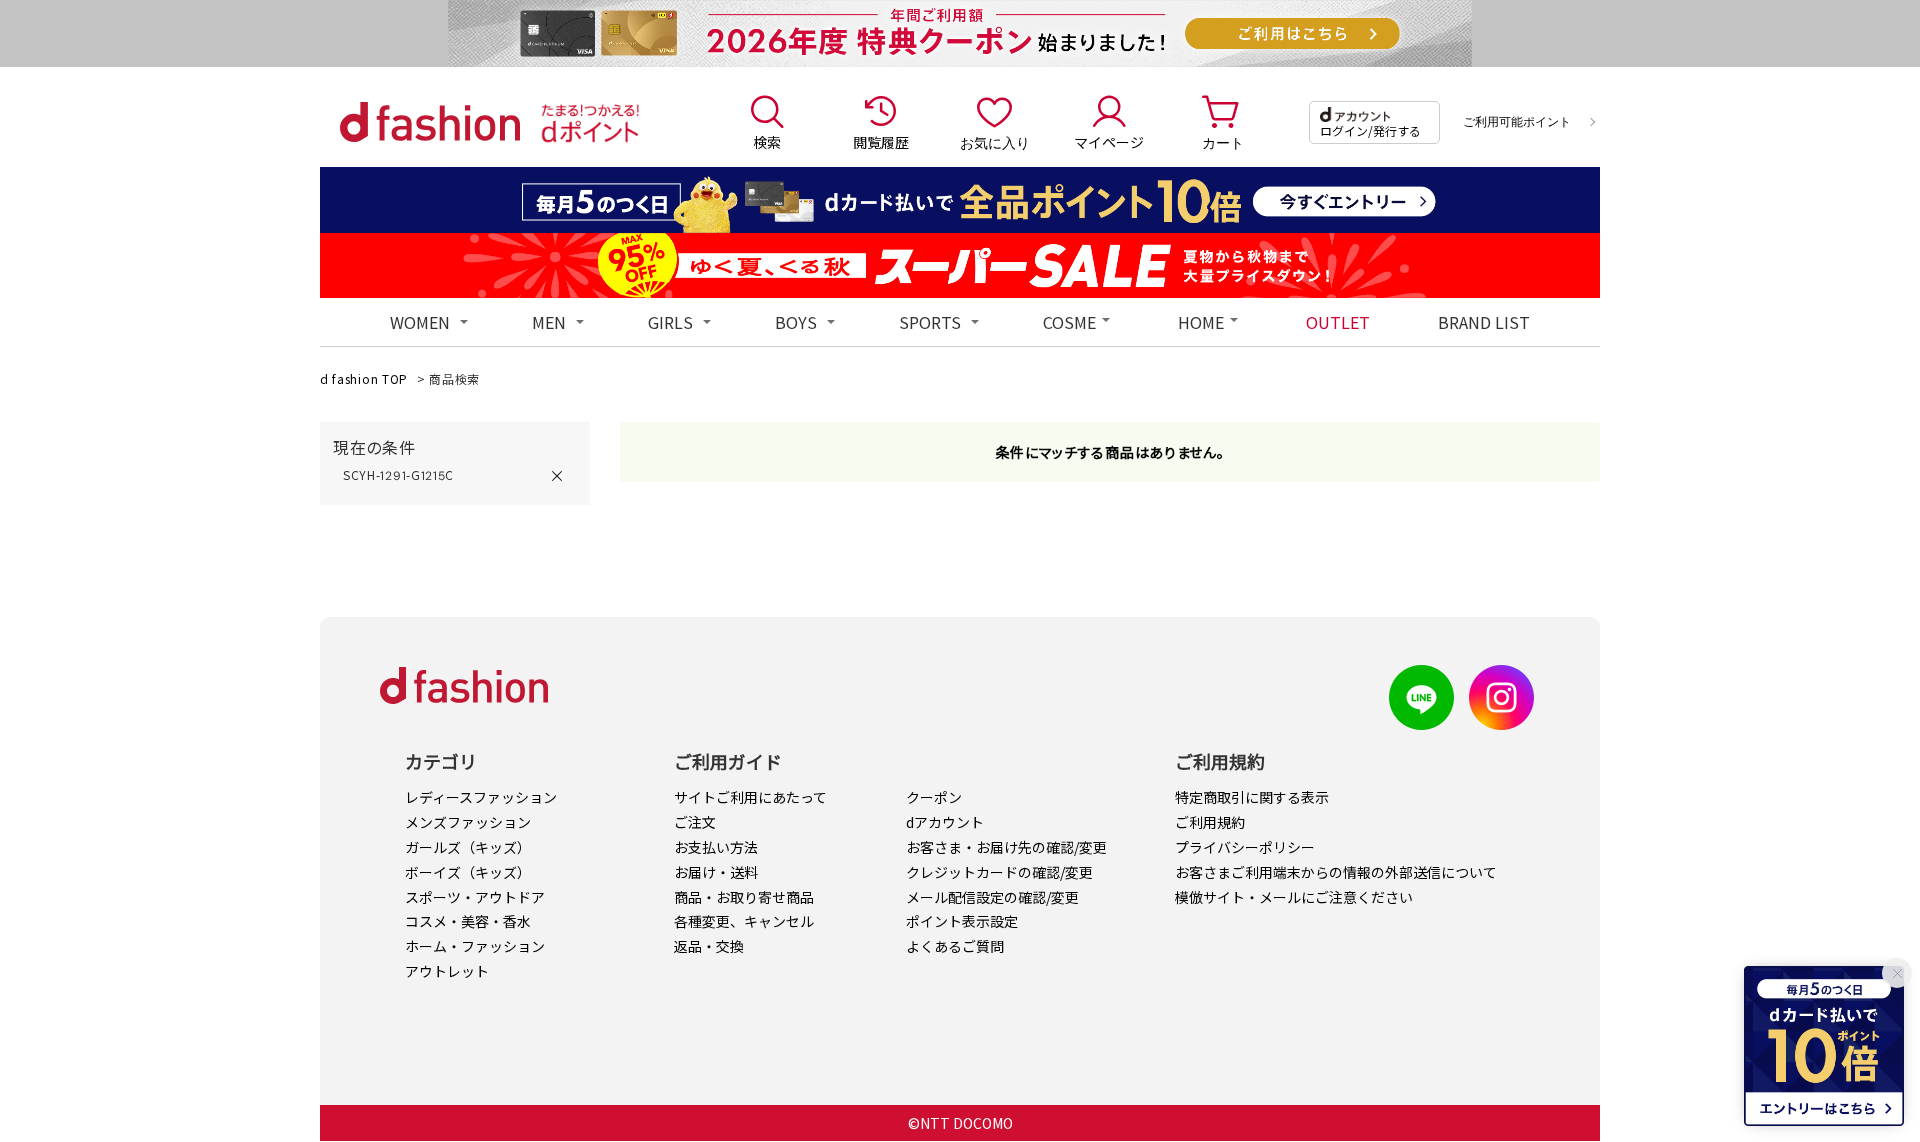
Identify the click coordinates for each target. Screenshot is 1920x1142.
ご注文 (695, 822)
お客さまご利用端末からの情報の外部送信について (1336, 872)
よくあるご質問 (955, 946)
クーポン (934, 797)
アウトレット (447, 971)
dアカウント (945, 822)
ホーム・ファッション (475, 946)
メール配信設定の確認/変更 (992, 897)
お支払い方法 (716, 847)
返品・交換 (709, 946)
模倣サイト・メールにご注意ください (1294, 897)
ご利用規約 (1210, 822)
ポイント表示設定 (962, 921)
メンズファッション (468, 822)
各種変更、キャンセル (744, 921)
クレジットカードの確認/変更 (999, 872)
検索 (767, 142)
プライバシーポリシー (1245, 847)
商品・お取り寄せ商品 (744, 897)
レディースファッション (481, 797)
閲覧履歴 (881, 142)
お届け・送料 (716, 872)
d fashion (430, 122)
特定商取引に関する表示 (1252, 797)
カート (1223, 142)
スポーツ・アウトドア (475, 897)
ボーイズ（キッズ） (468, 872)
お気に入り (995, 142)
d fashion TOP (364, 378)
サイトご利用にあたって (750, 797)
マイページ (1109, 142)
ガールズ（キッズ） (468, 847)
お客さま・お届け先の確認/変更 (1006, 847)
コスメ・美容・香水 (468, 921)
